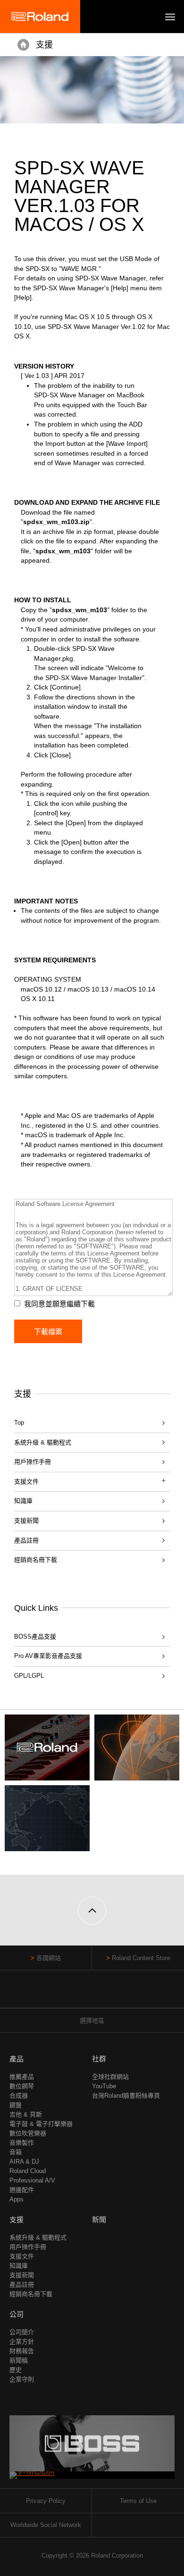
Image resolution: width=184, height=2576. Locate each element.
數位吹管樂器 (28, 2133)
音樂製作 (22, 2143)
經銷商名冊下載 (36, 1560)
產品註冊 (26, 1540)
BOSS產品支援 (35, 1637)
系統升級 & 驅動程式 (43, 1442)
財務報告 (22, 2351)
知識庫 (23, 1501)
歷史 (16, 2370)
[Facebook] (74, 1994)
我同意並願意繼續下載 (59, 1304)
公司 (17, 2314)
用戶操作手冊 (33, 1462)
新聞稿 (19, 2360)
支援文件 (22, 2256)
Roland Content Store (141, 1958)
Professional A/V (32, 2180)
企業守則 (22, 2379)
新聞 (99, 2219)
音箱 (16, 2152)
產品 (17, 2059)
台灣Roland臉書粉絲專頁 (126, 2096)
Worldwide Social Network (46, 2525)
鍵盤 (16, 2105)
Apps (17, 2199)
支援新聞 (26, 1521)
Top (19, 1423)
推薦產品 (22, 2077)
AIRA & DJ (24, 2162)
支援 (44, 45)
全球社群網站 (110, 2077)
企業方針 (22, 2342)
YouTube (104, 2086)
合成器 (19, 2096)
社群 (99, 2059)
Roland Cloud (28, 2171)
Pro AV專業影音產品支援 (48, 1656)
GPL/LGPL (29, 1676)
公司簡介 (22, 2332)
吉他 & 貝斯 (26, 2114)
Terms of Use (138, 2501)
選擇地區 (92, 2021)
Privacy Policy (46, 2501)
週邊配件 (22, 2190)
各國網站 (49, 1958)
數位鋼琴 (22, 2086)
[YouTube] (92, 1994)
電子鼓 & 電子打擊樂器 (41, 2124)
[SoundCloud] (110, 1994)
